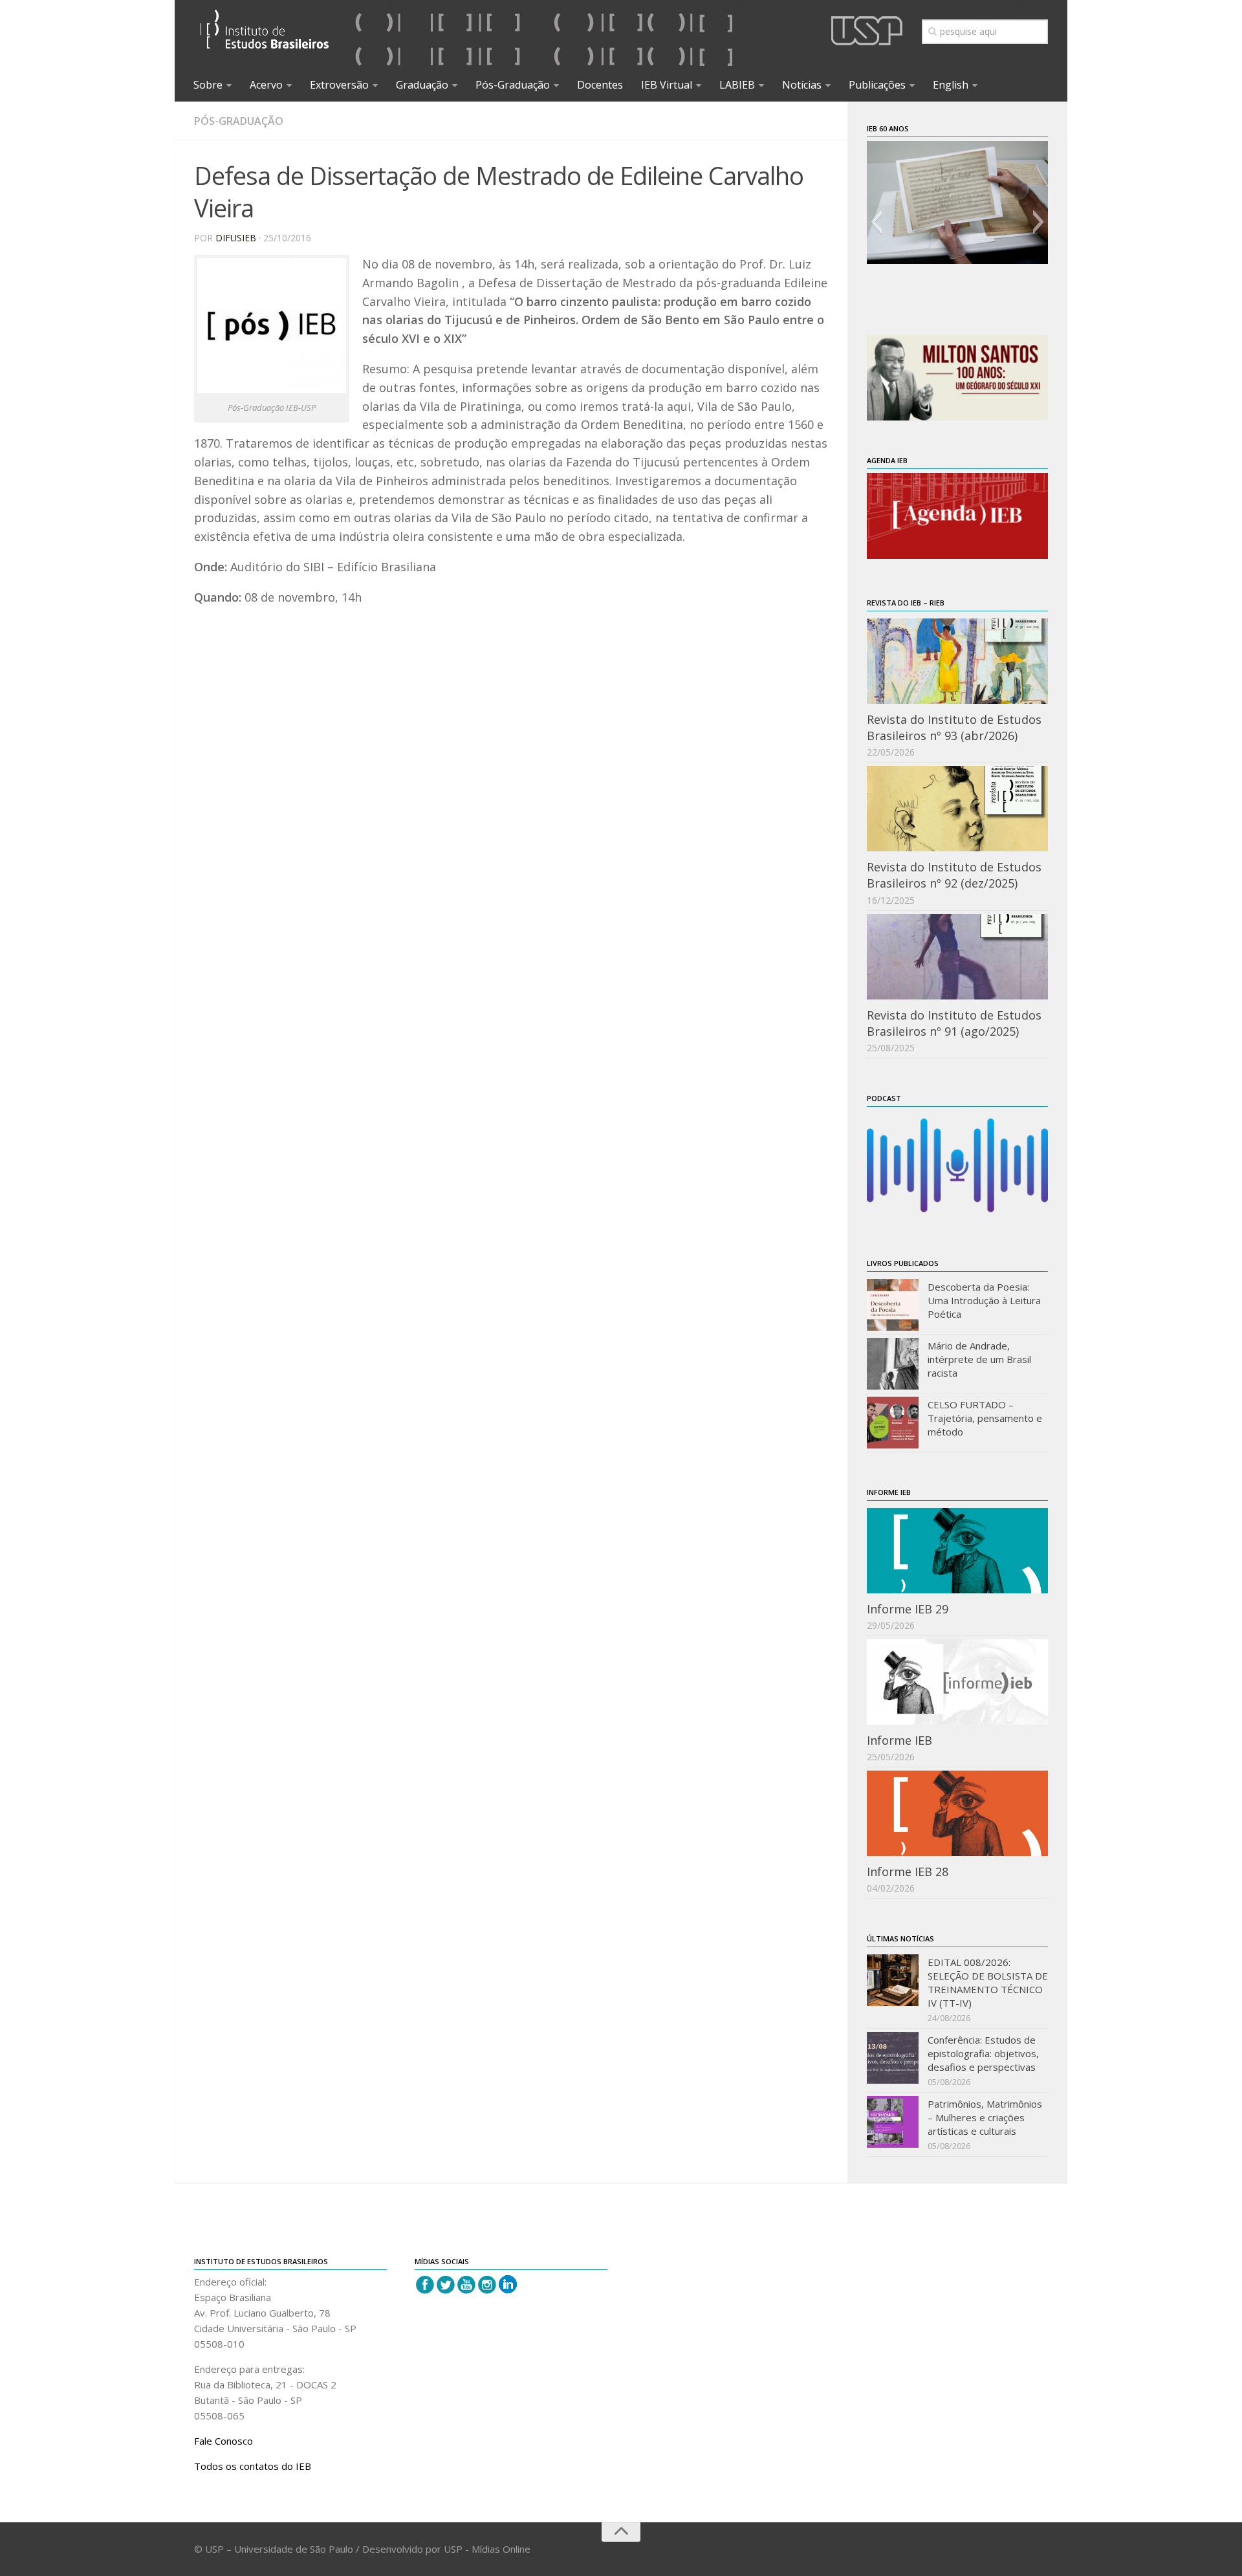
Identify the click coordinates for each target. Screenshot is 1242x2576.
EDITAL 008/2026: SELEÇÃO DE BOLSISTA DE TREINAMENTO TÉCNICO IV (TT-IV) (988, 1982)
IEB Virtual (667, 85)
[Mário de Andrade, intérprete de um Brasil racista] (893, 1364)
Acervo (266, 85)
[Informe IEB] (957, 1682)
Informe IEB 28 (908, 1872)
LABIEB (737, 85)
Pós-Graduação (513, 85)
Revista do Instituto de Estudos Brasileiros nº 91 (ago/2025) (954, 1023)
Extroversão (339, 85)
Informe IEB (899, 1740)
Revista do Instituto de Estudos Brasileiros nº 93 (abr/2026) (954, 727)
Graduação (422, 85)
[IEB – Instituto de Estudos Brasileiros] (265, 35)
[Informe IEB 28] (957, 1813)
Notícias (802, 85)
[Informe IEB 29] (957, 1551)
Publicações (877, 85)
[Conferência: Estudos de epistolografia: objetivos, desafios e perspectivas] (893, 2058)
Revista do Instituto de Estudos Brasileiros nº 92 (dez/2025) (954, 875)
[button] (876, 222)
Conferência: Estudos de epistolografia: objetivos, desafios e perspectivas (983, 2053)
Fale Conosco (223, 2441)
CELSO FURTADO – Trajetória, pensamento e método (985, 1418)
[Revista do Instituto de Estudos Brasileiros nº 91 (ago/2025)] (957, 957)
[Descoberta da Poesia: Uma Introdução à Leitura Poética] (893, 1305)
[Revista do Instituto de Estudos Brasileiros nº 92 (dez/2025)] (957, 809)
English (951, 85)
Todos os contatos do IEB (253, 2466)
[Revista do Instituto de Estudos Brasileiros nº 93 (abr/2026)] (957, 661)
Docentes (600, 85)
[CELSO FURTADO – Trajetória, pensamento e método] (893, 1423)
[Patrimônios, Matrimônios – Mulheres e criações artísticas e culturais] (893, 2122)
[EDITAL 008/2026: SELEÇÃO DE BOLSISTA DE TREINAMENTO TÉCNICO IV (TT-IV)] (893, 1980)
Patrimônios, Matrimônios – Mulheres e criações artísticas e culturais (985, 2117)
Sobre (208, 85)
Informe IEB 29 (908, 1609)
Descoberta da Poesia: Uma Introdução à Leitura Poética (984, 1300)
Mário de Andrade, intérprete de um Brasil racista (979, 1359)
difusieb (236, 238)
